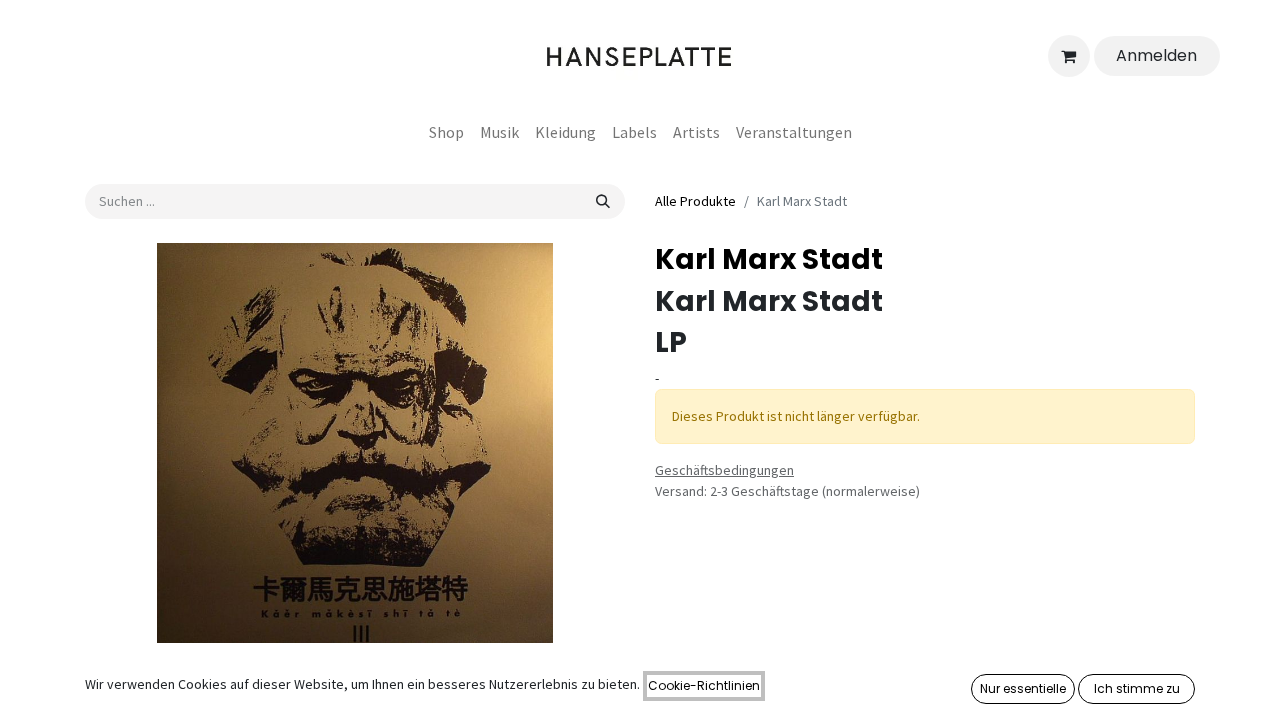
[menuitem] (446, 132)
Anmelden (1156, 55)
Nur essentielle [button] (1023, 688)
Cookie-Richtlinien (704, 685)
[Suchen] (603, 201)
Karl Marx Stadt (769, 259)
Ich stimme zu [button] (1137, 688)
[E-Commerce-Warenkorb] (1069, 56)
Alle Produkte (695, 201)
